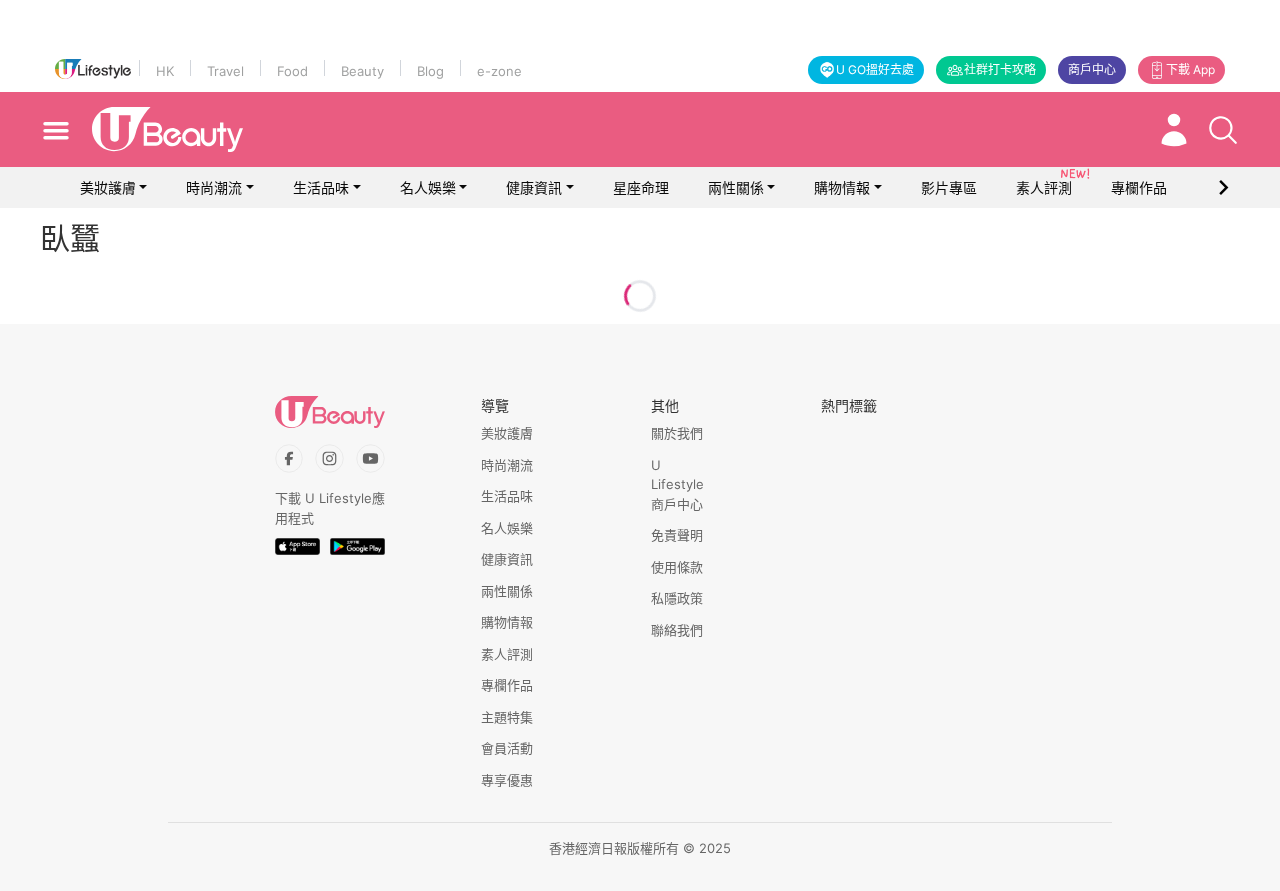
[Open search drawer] (1223, 130)
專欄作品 (507, 685)
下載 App (1190, 69)
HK (165, 71)
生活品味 (321, 187)
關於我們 (677, 433)
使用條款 (677, 567)
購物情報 (842, 187)
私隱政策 (677, 598)
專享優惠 (507, 780)
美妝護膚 (108, 187)
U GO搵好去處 (875, 69)
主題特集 (507, 717)
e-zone (499, 71)
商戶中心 (1092, 69)
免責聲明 (677, 535)
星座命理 (641, 187)
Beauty (362, 71)
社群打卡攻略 (1000, 69)
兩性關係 (736, 187)
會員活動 (507, 748)
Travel (225, 71)
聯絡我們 (677, 630)
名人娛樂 (428, 187)
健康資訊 (534, 187)
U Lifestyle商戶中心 (677, 484)
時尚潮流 (214, 187)
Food (292, 71)
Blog (430, 71)
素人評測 (507, 654)
